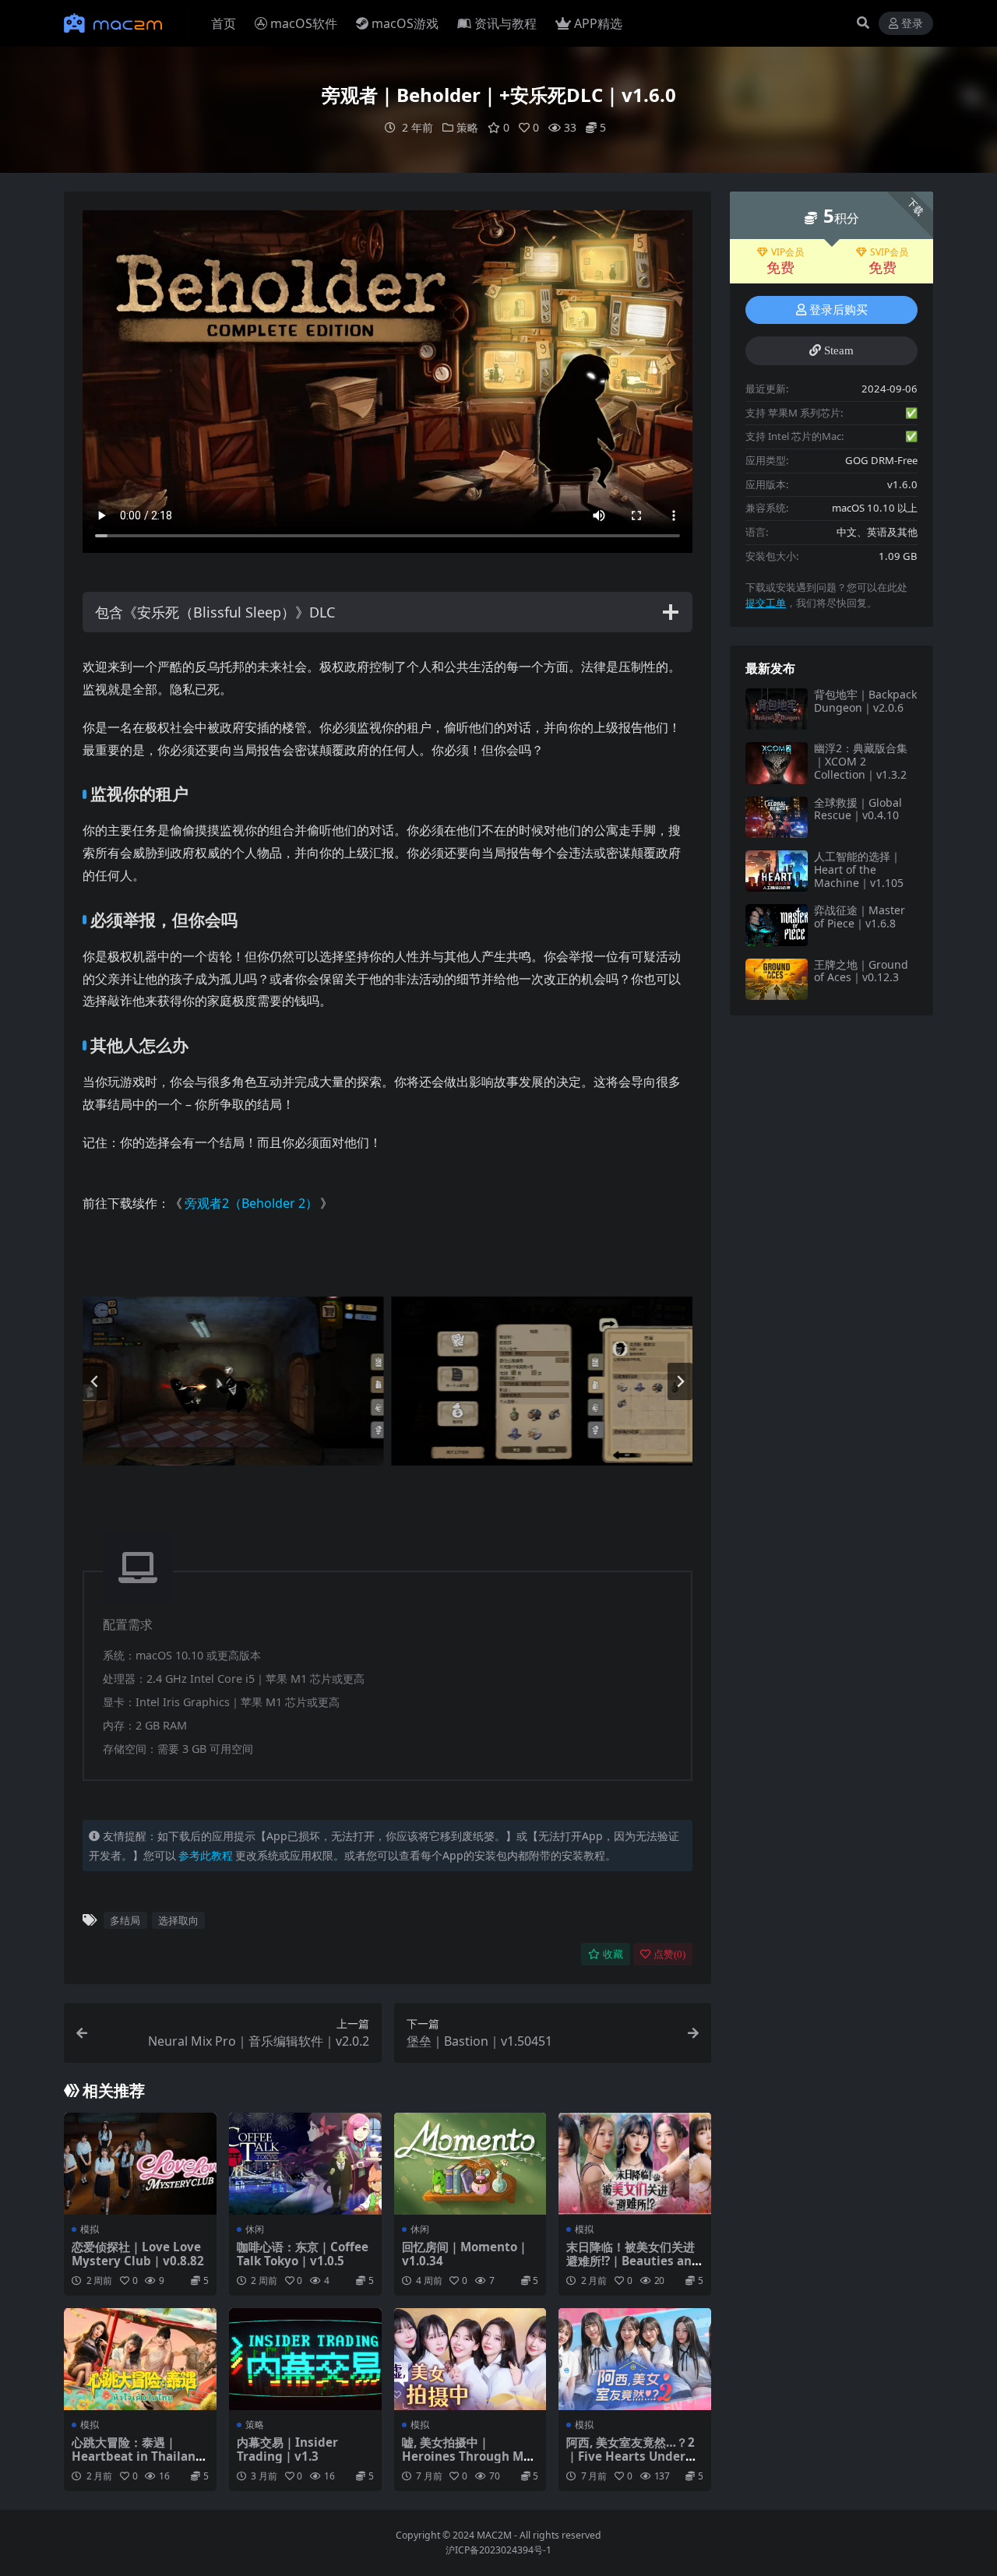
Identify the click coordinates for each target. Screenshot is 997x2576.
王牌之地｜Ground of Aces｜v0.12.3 (861, 971)
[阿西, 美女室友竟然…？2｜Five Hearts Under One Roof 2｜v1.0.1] (635, 2359)
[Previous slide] (95, 1381)
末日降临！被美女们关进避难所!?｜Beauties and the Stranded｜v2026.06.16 (633, 2268)
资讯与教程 (506, 23)
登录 (912, 24)
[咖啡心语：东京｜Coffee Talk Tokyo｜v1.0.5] (305, 2163)
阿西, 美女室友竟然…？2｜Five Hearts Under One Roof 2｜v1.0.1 (631, 2456)
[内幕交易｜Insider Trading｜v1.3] (305, 2359)
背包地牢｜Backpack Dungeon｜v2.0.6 (865, 701)
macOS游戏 (405, 23)
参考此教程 (206, 1855)
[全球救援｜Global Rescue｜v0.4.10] (777, 817)
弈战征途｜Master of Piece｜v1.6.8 (860, 917)
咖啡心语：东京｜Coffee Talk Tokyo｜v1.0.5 (303, 2254)
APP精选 (598, 23)
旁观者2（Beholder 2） (251, 1203)
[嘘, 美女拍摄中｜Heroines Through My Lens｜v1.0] (470, 2359)
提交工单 (766, 603)
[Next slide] (680, 1381)
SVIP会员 (889, 252)
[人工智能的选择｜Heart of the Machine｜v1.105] (777, 871)
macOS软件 (304, 23)
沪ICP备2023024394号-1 (498, 2550)
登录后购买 (838, 310)
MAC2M (494, 2535)
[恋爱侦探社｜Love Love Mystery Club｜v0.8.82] (140, 2163)
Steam (839, 350)
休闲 (255, 2229)
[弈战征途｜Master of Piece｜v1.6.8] (777, 925)
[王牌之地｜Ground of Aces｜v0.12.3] (777, 979)
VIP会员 (787, 252)
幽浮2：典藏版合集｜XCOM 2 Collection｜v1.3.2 (861, 761)
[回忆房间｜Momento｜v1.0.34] (470, 2163)
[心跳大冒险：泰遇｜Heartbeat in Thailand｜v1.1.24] (140, 2359)
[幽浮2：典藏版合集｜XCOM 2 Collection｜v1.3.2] (777, 763)
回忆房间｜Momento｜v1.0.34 (465, 2254)
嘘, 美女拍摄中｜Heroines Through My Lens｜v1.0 (466, 2456)
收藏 (613, 1954)
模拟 (90, 2229)
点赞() (669, 1954)
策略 (467, 127)
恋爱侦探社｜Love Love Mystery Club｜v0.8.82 (138, 2254)
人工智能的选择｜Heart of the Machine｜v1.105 (859, 869)
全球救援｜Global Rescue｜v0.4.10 (858, 809)
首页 (224, 23)
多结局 (125, 1920)
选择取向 (178, 1920)
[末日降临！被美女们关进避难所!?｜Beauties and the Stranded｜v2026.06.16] (635, 2163)
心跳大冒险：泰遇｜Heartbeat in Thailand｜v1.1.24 (137, 2456)
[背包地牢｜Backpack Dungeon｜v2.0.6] (777, 709)
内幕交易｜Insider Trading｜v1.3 (287, 2449)
